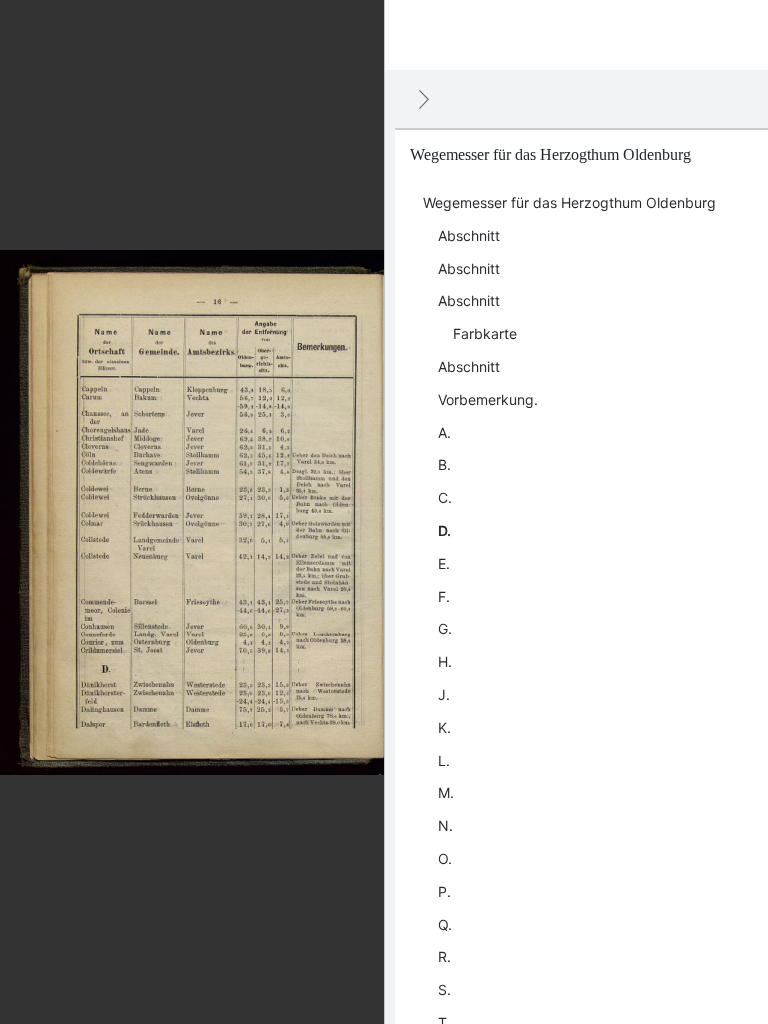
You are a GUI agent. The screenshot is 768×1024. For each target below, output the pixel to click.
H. (445, 661)
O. (445, 858)
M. (446, 792)
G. (445, 628)
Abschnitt (469, 235)
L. (444, 760)
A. (444, 432)
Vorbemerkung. (488, 399)
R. (444, 956)
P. (444, 891)
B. (444, 464)
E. (444, 563)
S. (444, 989)
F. (444, 596)
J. (444, 694)
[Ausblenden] (424, 99)
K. (444, 727)
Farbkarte (485, 333)
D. (444, 530)
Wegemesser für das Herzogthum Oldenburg (569, 202)
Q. (445, 924)
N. (445, 825)
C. (445, 497)
